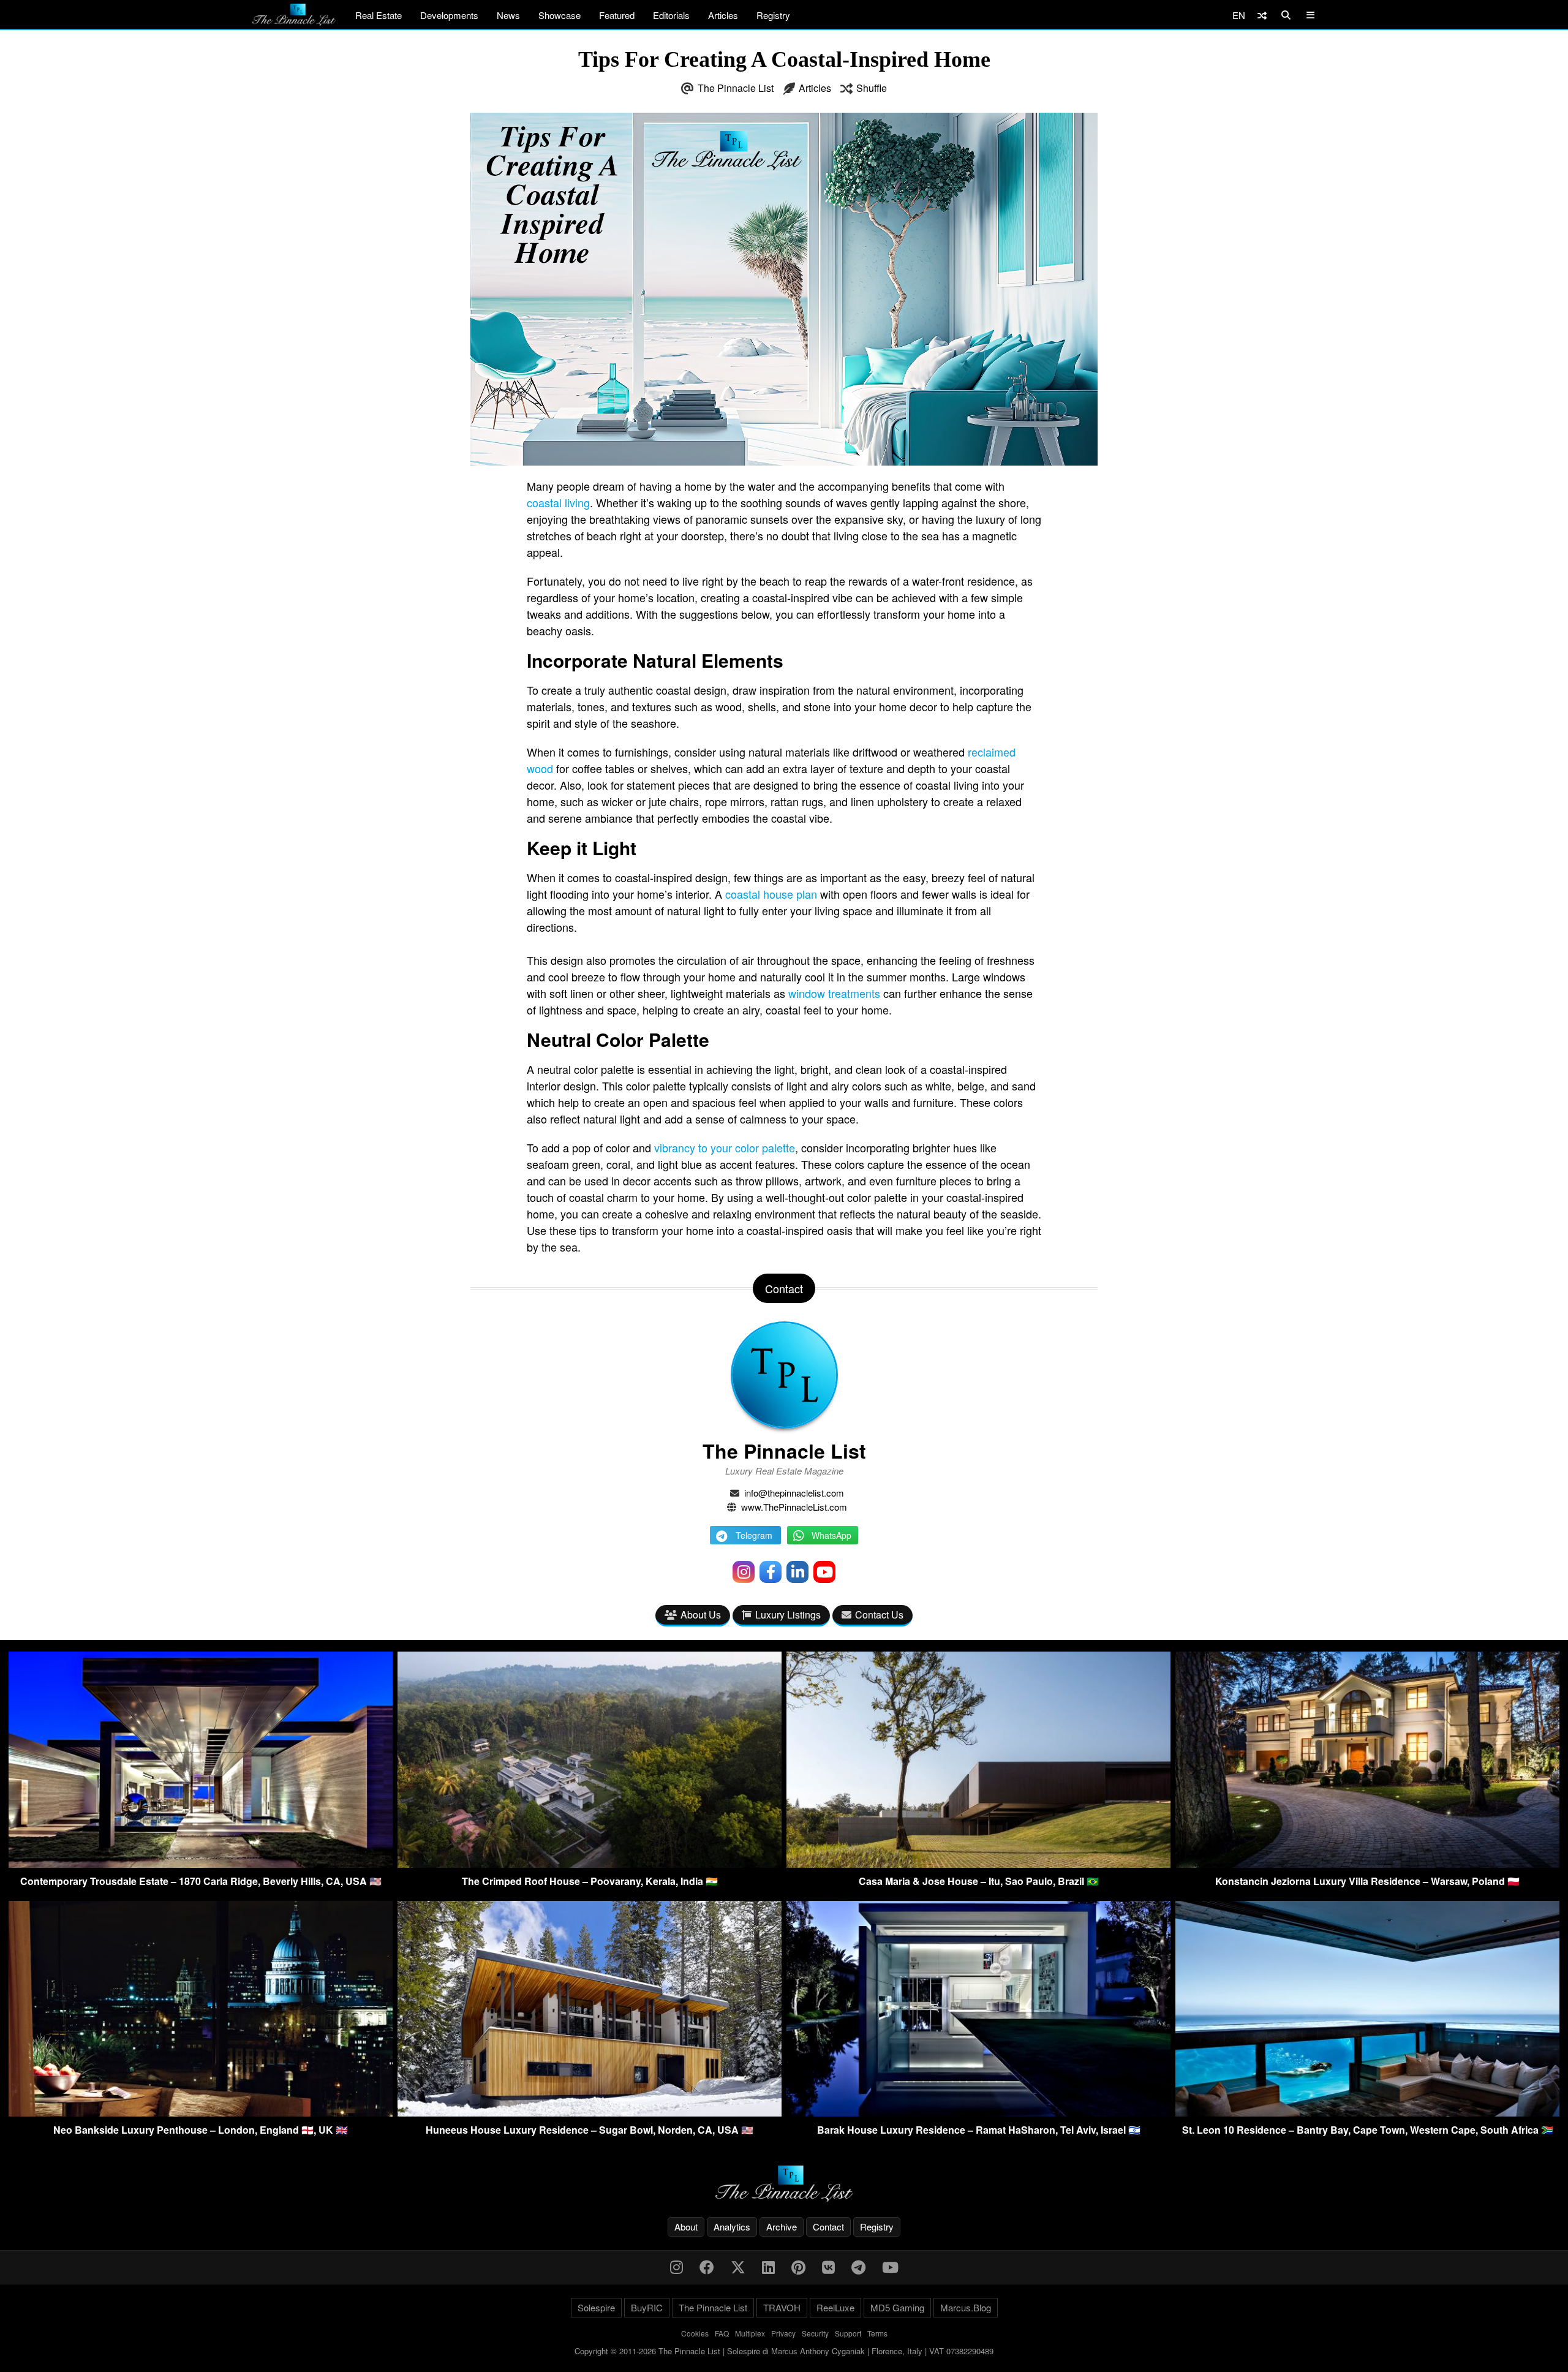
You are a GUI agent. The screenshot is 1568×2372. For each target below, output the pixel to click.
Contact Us (879, 1615)
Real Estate (379, 15)
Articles (723, 15)
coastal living (558, 502)
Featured (617, 15)
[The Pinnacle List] (784, 2184)
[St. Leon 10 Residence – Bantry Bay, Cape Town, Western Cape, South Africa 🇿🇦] (1367, 2113)
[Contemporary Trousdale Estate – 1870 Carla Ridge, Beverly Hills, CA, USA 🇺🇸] (201, 1864)
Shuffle (872, 88)
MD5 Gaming (897, 2307)
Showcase (560, 15)
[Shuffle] (1262, 15)
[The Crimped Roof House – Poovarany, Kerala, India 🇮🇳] (590, 1864)
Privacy (783, 2333)
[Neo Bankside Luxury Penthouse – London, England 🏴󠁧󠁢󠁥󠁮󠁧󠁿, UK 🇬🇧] (201, 2113)
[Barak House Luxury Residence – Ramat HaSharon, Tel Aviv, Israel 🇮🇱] (978, 2113)
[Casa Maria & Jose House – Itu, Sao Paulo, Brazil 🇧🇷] (978, 1864)
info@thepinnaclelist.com (794, 1493)
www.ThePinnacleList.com (794, 1507)
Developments (449, 15)
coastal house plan (771, 894)
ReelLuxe (835, 2307)
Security (815, 2333)
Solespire (596, 2307)
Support (848, 2333)
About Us (701, 1615)
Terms (877, 2333)
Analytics (732, 2227)
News (508, 15)
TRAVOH (782, 2307)
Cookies (695, 2333)
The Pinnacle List (736, 88)
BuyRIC (647, 2307)
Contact (828, 2227)
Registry (773, 15)
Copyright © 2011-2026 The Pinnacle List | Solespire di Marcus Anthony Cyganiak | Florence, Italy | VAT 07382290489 (784, 2351)
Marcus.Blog (966, 2307)
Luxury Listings (788, 1615)
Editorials (671, 15)
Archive (782, 2227)
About (686, 2227)
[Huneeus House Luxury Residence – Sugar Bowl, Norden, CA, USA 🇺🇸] (590, 2113)
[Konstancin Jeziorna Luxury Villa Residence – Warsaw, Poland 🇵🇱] (1367, 1864)
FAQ (722, 2333)
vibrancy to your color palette (725, 1147)
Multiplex (750, 2333)
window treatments (834, 993)
